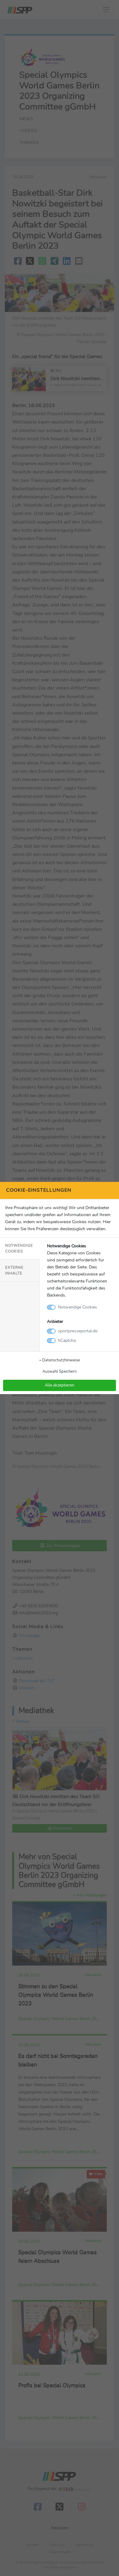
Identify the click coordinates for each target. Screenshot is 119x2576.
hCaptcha (67, 1340)
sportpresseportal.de (78, 1331)
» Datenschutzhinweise (60, 1360)
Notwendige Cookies (19, 1248)
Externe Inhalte (14, 1270)
